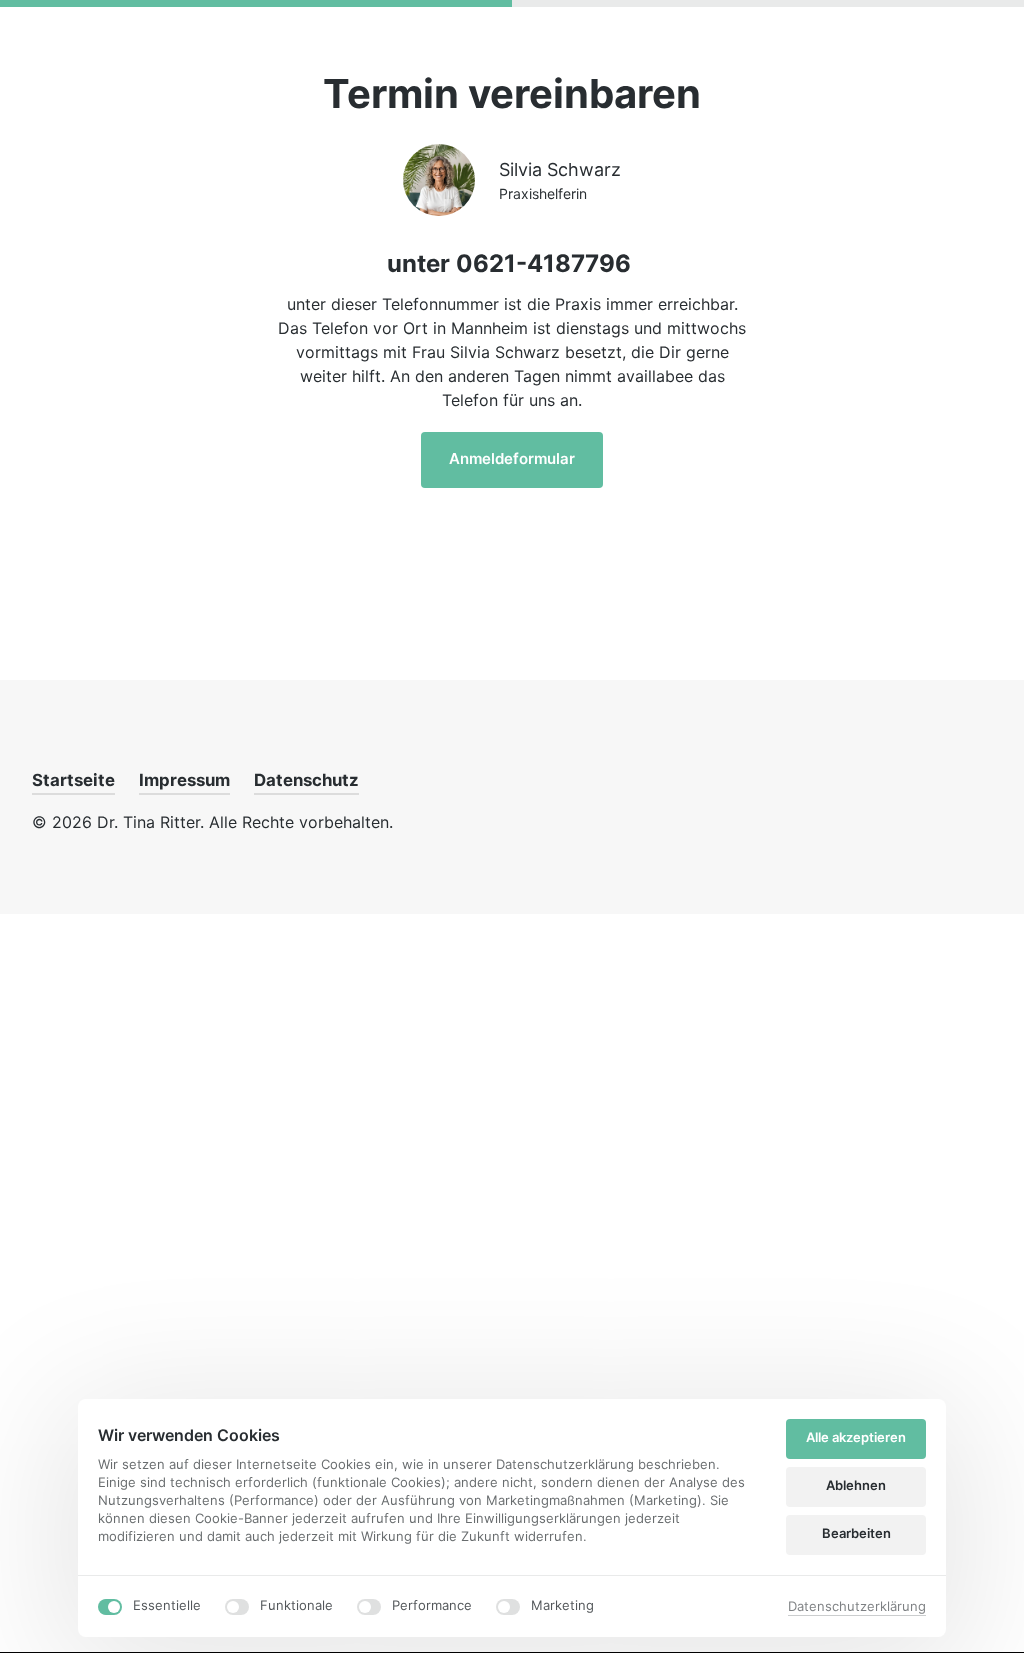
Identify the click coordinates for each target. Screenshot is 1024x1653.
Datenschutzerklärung (857, 1607)
